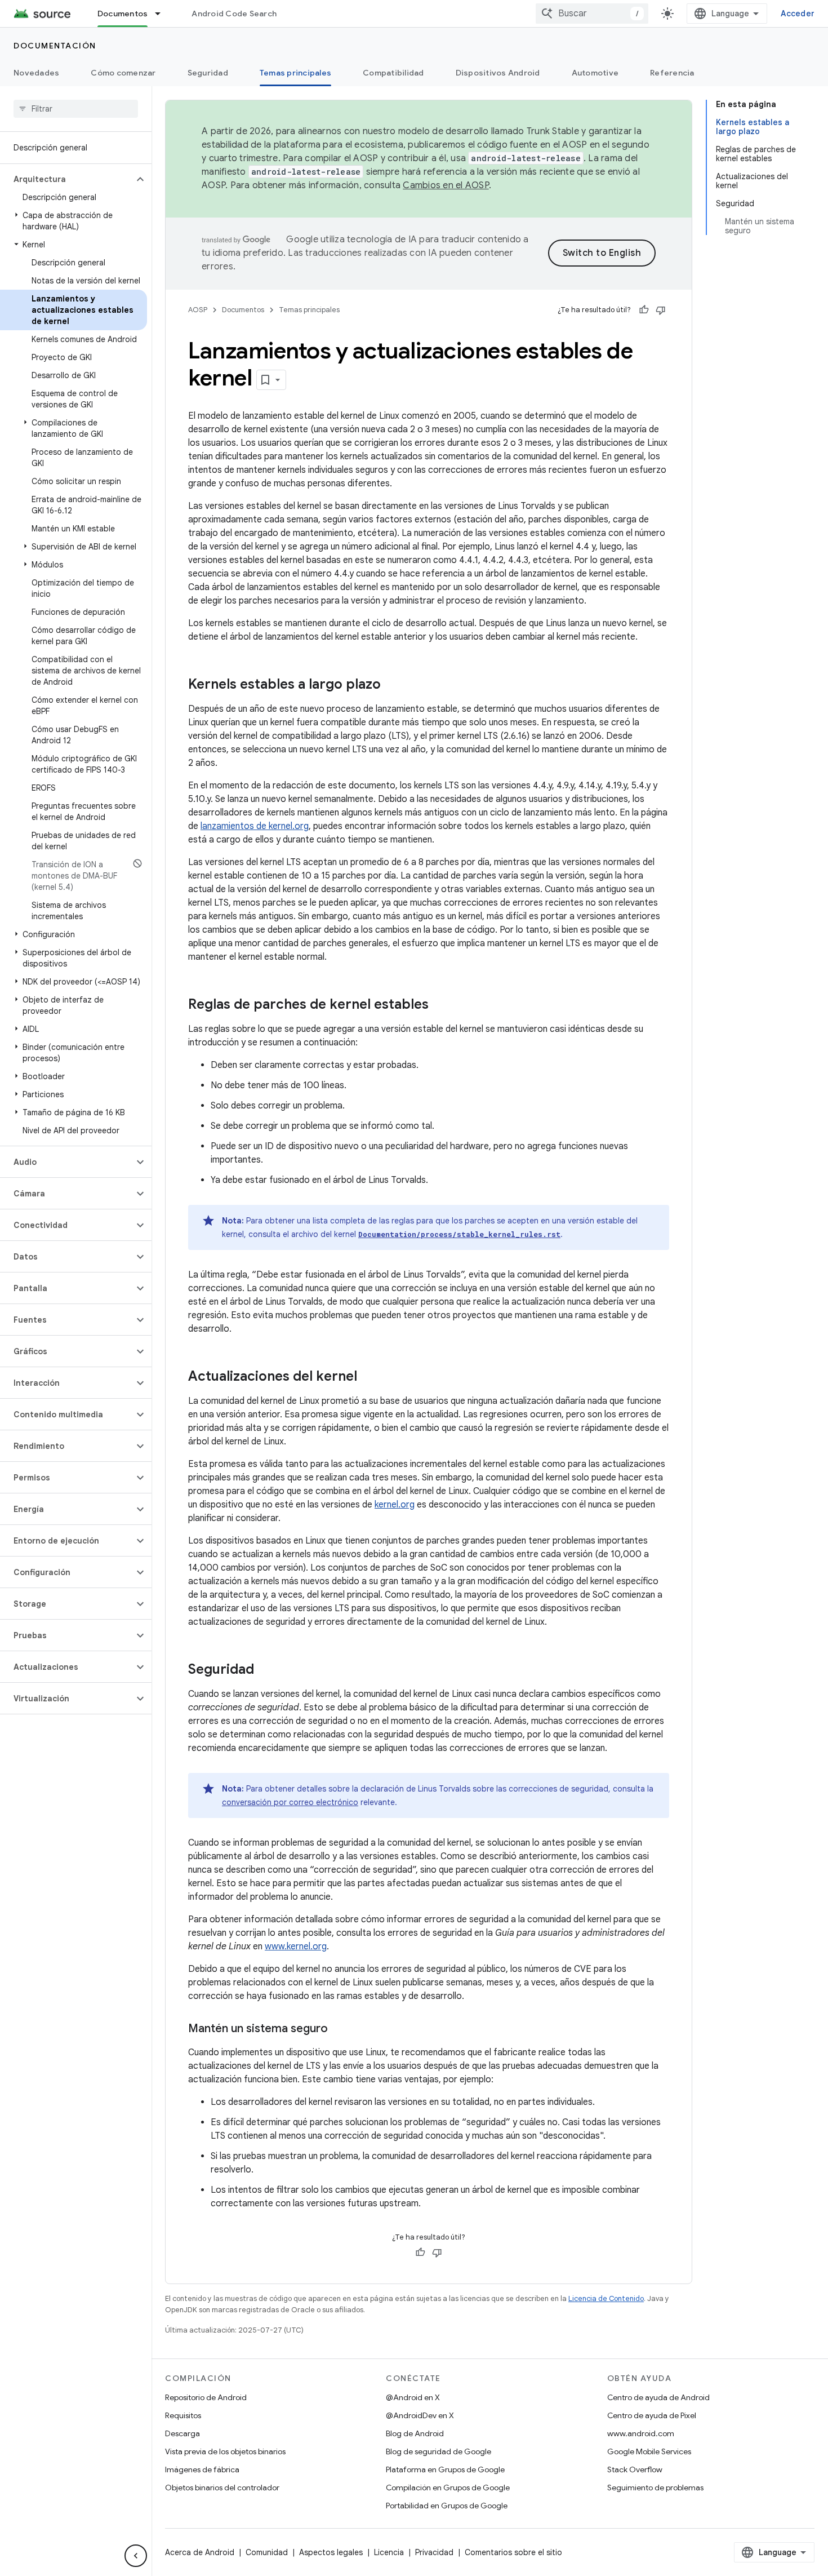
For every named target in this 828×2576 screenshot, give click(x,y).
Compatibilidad (393, 73)
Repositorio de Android (206, 2397)
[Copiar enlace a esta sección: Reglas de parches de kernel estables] (440, 1005)
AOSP (198, 310)
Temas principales (295, 73)
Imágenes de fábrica (202, 2469)
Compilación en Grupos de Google (448, 2488)
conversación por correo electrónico (290, 1802)
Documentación (55, 46)
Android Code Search (234, 14)
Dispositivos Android (498, 73)
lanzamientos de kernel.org (255, 826)
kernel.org (395, 1505)
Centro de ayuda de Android (658, 2397)
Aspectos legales (331, 2552)
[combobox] (592, 14)
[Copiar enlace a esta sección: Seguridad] (265, 1670)
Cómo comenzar (123, 73)
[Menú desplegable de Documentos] (163, 14)
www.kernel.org (296, 1947)
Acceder (798, 14)
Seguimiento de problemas (655, 2488)
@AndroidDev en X (420, 2415)
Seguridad (208, 73)
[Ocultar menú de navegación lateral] (136, 2556)
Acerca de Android (200, 2552)
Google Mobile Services (649, 2451)
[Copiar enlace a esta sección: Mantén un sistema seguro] (339, 2029)
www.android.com (641, 2433)
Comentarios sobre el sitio (513, 2552)
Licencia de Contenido (606, 2298)
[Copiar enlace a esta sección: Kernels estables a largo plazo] (392, 685)
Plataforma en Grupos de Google (445, 2469)
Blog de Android (415, 2433)
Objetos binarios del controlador (222, 2488)
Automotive (595, 73)
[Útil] (644, 310)
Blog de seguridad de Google (439, 2451)
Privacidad (434, 2552)
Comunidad (267, 2552)
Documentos (123, 14)
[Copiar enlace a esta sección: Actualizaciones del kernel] (368, 1377)
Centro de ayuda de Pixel (652, 2415)
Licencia (389, 2552)
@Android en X (413, 2397)
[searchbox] (76, 109)
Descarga (182, 2433)
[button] (67, 179)
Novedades (36, 73)
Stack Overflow (635, 2469)
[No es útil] (661, 310)
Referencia (672, 73)
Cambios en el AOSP (446, 185)
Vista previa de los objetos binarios (225, 2451)
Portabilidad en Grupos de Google (447, 2506)
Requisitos (183, 2415)
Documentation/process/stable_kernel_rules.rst (459, 1234)
